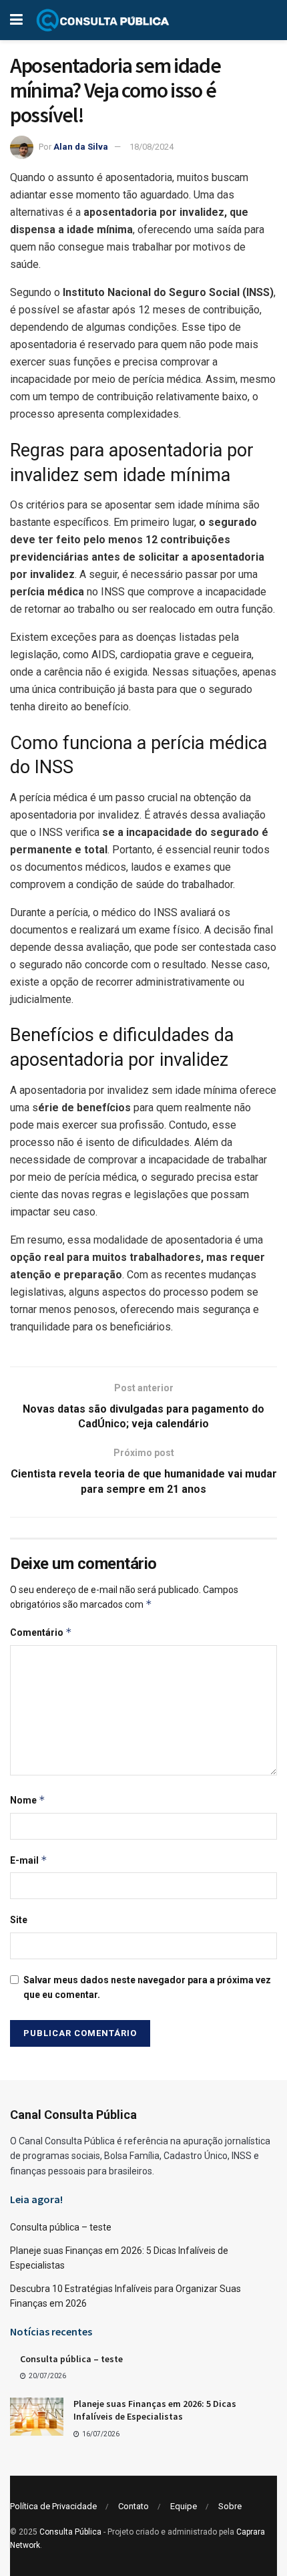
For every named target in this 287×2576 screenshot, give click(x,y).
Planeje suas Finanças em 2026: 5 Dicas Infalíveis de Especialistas (155, 2410)
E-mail (29, 1860)
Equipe (184, 2506)
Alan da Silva (81, 147)
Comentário (41, 1632)
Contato (133, 2506)
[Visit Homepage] (103, 20)
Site (19, 1920)
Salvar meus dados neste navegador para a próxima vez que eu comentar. (147, 1987)
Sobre (230, 2506)
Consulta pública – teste (61, 2227)
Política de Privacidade (53, 2506)
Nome (28, 1800)
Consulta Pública (70, 2532)
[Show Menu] (16, 20)
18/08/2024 (152, 147)
